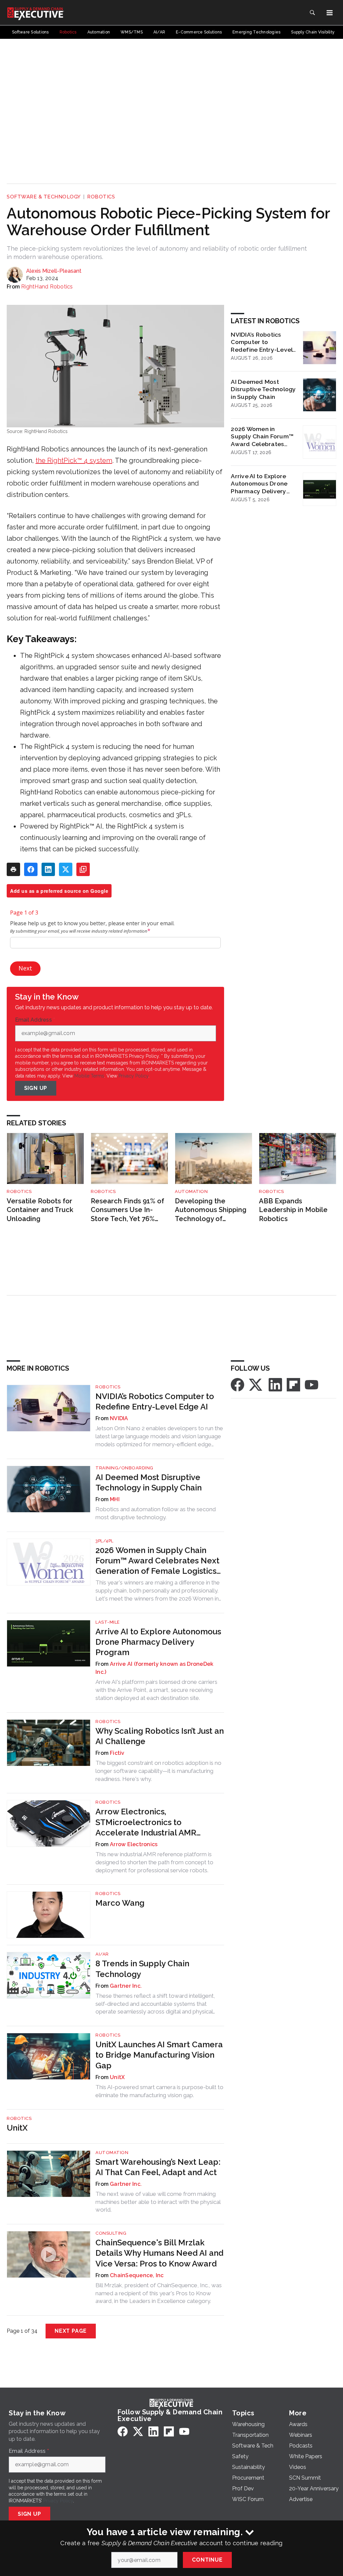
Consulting (111, 2233)
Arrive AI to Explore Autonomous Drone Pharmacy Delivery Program (259, 484)
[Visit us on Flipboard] (293, 1384)
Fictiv (117, 1753)
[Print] (13, 869)
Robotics (101, 197)
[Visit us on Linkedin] (275, 1384)
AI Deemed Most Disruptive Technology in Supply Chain (263, 389)
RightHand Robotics (47, 287)
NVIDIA (119, 1418)
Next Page (71, 2331)
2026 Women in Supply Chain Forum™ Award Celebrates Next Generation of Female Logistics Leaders (262, 437)
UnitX (117, 2077)
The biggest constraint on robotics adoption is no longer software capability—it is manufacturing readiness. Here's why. (158, 1771)
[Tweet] (66, 869)
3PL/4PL (105, 1541)
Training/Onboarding (124, 1468)
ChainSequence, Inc (137, 2275)
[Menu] (330, 13)
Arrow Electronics (134, 1844)
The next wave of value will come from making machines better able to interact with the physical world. (158, 2202)
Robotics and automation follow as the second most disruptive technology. (156, 1513)
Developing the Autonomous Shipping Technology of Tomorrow (211, 1210)
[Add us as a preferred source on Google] (83, 869)
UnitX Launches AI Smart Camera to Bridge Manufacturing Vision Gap (159, 2055)
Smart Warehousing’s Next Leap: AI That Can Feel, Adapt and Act (158, 2167)
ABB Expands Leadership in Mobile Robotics (293, 1210)
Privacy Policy (133, 1076)
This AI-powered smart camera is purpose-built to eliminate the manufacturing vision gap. (159, 2091)
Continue (207, 2560)
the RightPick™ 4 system (74, 460)
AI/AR (102, 1954)
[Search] (312, 13)
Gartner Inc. (126, 1986)
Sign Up (36, 1088)
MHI (115, 1499)
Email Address (35, 1020)
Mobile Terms (89, 1076)
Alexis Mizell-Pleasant (54, 271)
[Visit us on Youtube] (312, 1384)
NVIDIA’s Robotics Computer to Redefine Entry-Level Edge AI (262, 342)
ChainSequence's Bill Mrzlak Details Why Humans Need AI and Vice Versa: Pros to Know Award (159, 2253)
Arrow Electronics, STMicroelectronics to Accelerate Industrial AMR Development (146, 1822)
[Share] (31, 869)
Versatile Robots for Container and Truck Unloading (40, 1210)
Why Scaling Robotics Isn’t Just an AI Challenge (160, 1736)
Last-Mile (108, 1622)
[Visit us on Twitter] (256, 1384)
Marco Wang (120, 1903)
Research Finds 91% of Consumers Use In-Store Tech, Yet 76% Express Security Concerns (127, 1210)
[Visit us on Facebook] (237, 1384)
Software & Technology (44, 197)
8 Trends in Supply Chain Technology (142, 1969)
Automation (191, 1191)
